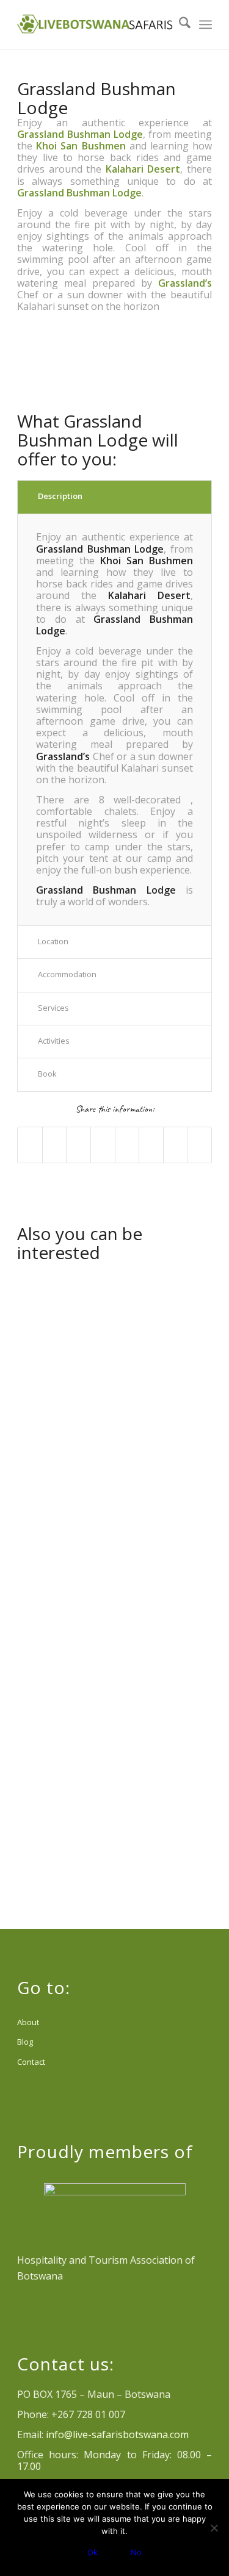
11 (159, 387)
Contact (31, 2062)
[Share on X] (55, 1145)
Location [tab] (53, 941)
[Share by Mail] (199, 1145)
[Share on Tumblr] (127, 1145)
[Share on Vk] (151, 1145)
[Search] (179, 24)
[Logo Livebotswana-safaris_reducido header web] (95, 24)
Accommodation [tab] (67, 974)
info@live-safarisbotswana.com (117, 2434)
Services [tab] (53, 1008)
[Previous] (45, 362)
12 (169, 387)
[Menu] (205, 24)
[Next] (184, 362)
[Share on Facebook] (30, 1145)
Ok (93, 2552)
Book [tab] (47, 1074)
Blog (25, 2042)
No (136, 2552)
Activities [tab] (54, 1041)
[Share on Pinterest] (78, 1145)
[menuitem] (179, 24)
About (28, 2022)
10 (149, 387)
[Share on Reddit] (176, 1145)
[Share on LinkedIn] (103, 1145)
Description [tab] (60, 496)
